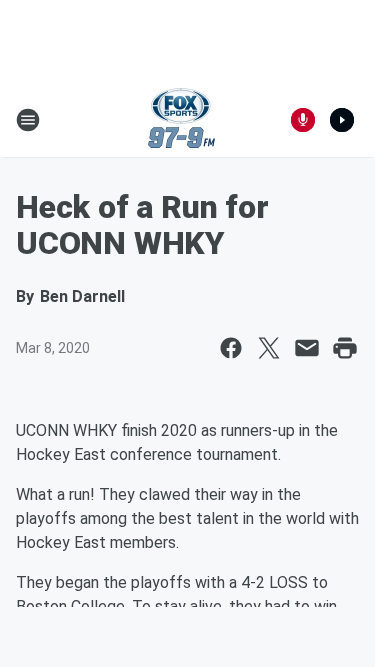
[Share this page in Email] (307, 348)
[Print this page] (345, 348)
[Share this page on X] (269, 348)
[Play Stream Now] (342, 120)
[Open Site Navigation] (28, 120)
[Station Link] (181, 120)
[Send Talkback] (303, 120)
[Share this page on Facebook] (231, 348)
